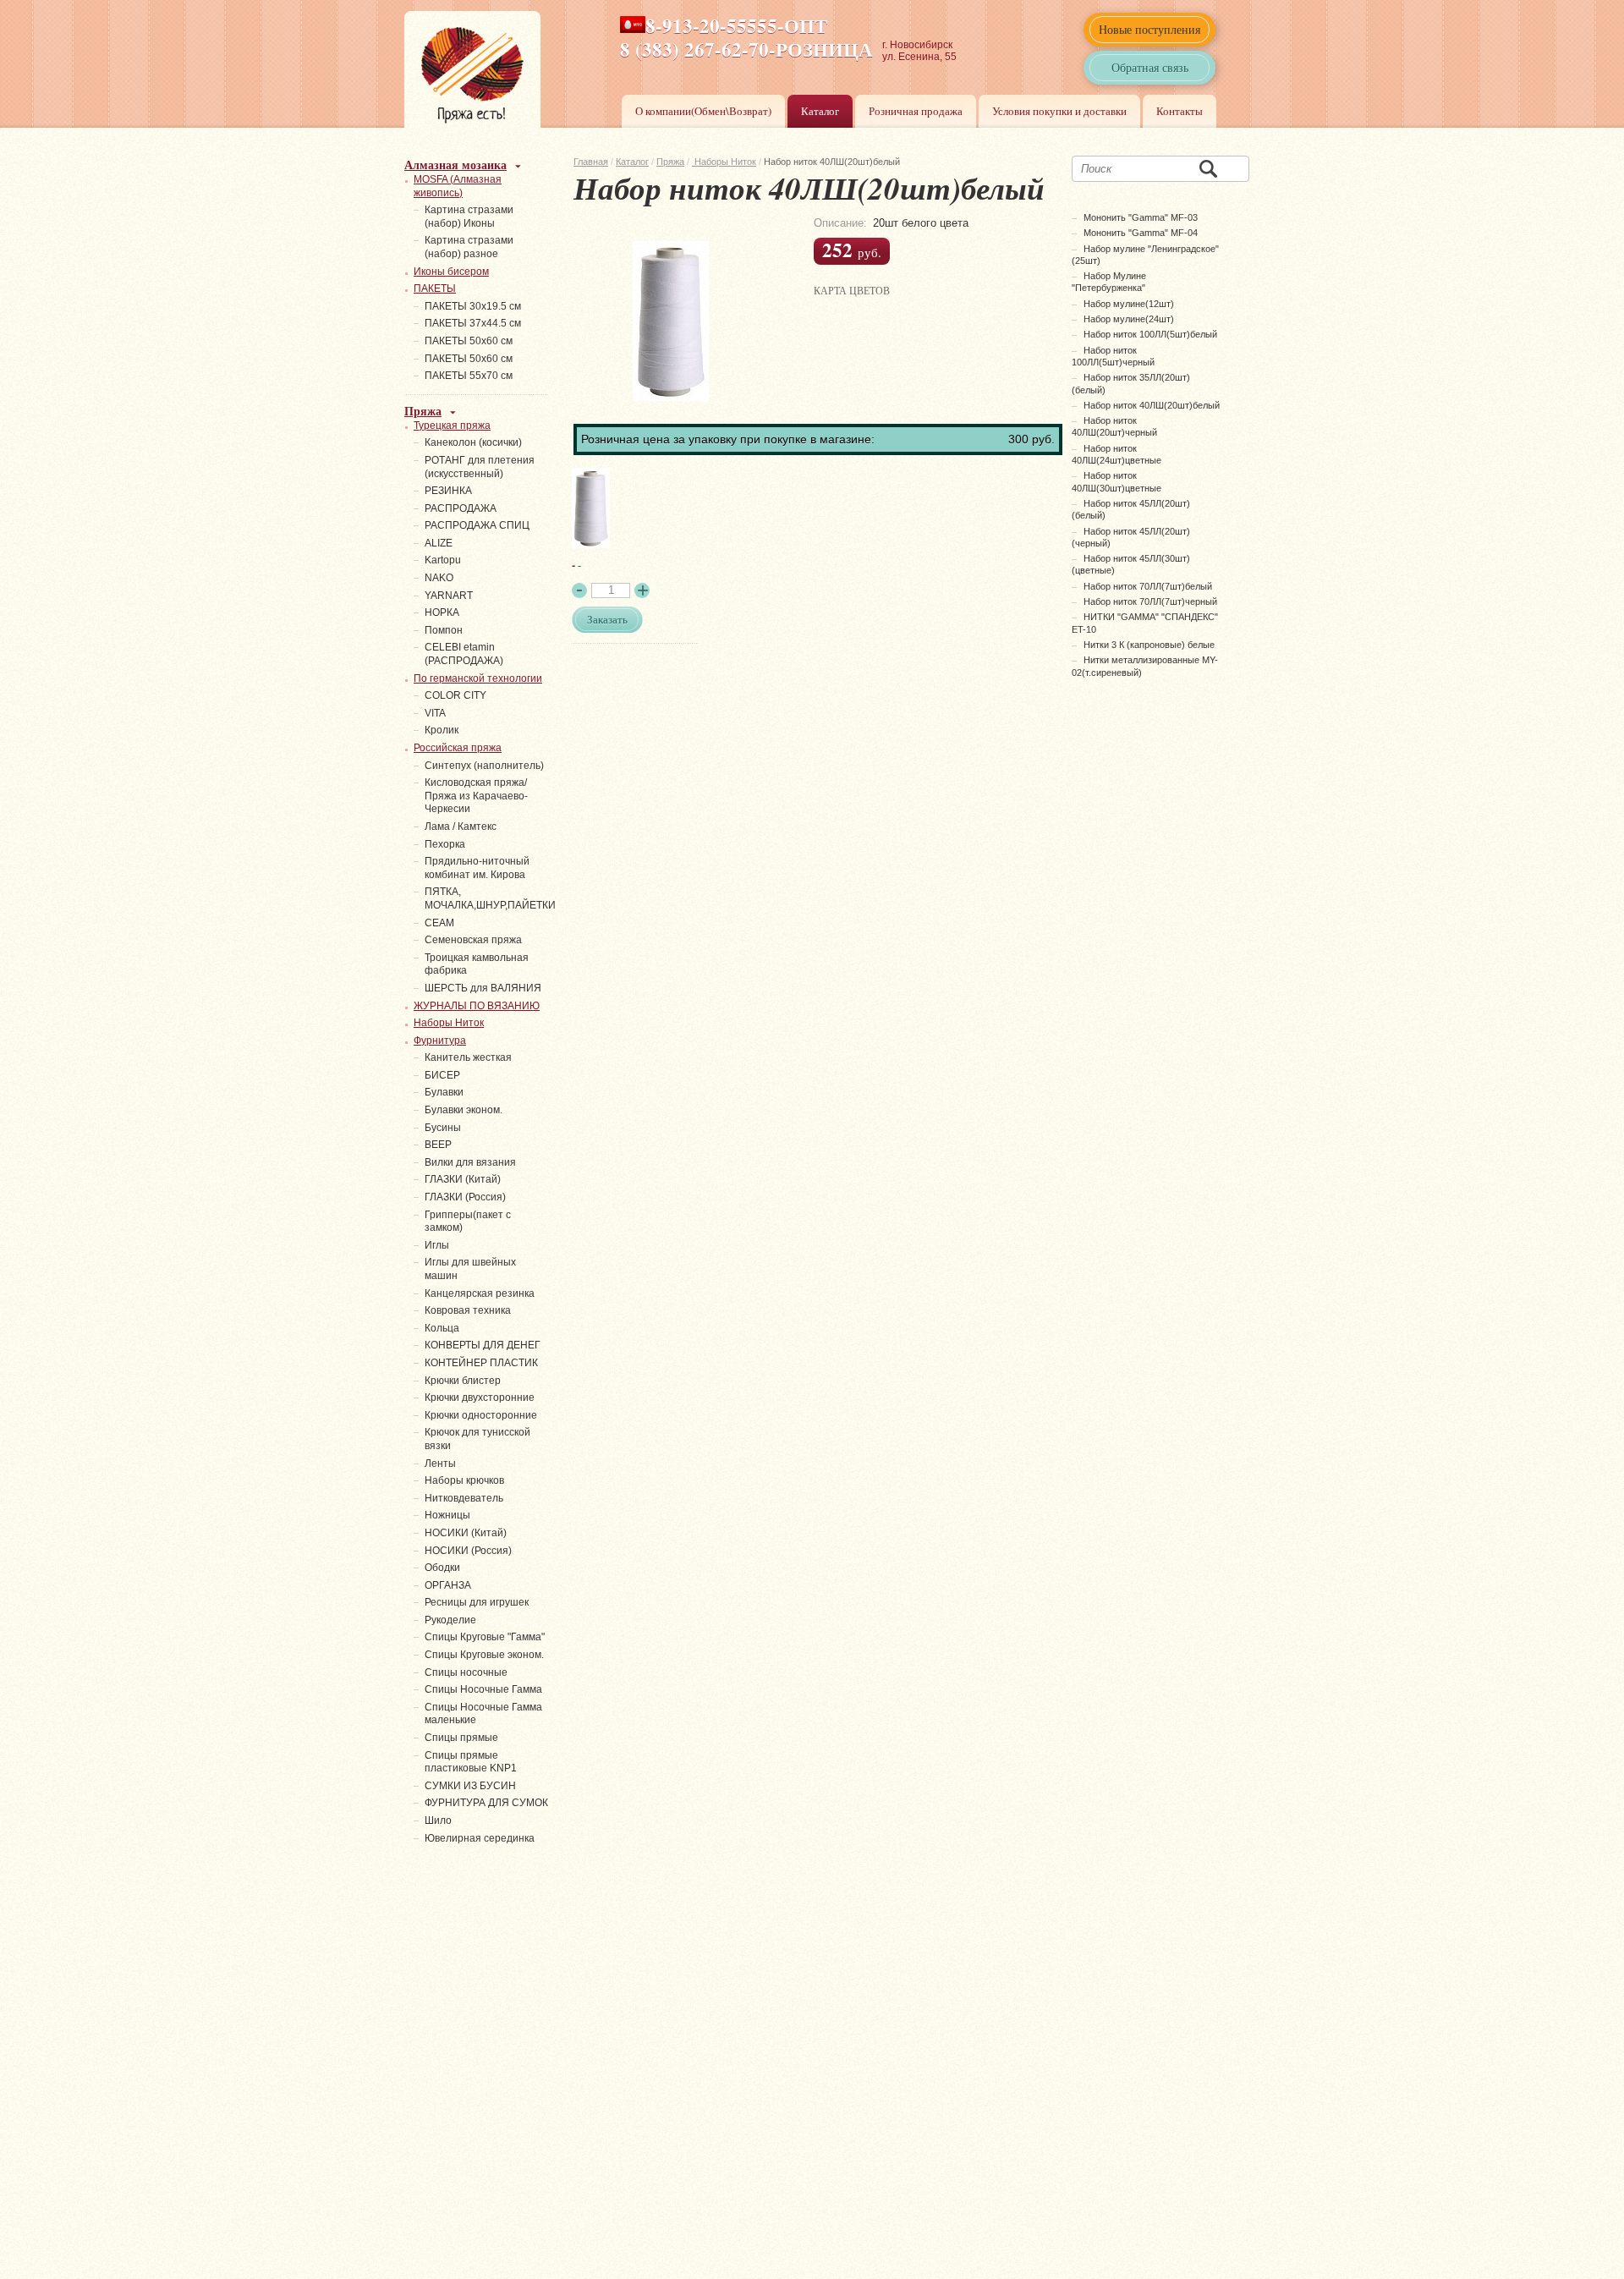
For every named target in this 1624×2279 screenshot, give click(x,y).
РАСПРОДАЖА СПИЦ (477, 525)
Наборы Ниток (724, 162)
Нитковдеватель (464, 1498)
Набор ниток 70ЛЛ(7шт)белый (1148, 586)
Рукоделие (450, 1620)
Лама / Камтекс (461, 826)
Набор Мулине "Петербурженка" (1109, 282)
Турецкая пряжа (452, 426)
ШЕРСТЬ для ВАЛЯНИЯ (483, 988)
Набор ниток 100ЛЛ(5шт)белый (1150, 334)
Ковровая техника (468, 1310)
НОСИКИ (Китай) (466, 1533)
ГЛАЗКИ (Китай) (463, 1179)
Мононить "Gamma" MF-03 (1141, 217)
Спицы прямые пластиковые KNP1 (471, 1762)
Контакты (1180, 111)
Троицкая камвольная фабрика (477, 964)
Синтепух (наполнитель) (484, 766)
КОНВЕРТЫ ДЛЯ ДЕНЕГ (483, 1345)
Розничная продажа (916, 111)
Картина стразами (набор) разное (469, 247)
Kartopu (443, 560)
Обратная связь (1150, 67)
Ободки (442, 1568)
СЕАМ (439, 923)
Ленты (440, 1464)
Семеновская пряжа (473, 940)
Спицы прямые (461, 1738)
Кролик (442, 730)
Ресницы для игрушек (477, 1602)
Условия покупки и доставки (1059, 111)
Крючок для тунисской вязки (477, 1439)
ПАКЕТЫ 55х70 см (469, 376)
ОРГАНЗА (448, 1585)
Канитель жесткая (468, 1057)
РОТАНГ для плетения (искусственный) (480, 467)
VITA (435, 713)
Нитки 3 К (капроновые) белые (1149, 645)
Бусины (443, 1128)
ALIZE (439, 543)
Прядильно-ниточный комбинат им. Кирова (477, 868)
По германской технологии (478, 678)
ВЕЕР (438, 1145)
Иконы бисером (451, 272)
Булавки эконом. (464, 1110)
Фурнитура (440, 1041)
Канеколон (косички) (473, 442)
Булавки (444, 1092)
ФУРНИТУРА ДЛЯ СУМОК (486, 1803)
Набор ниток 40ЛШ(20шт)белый (1152, 405)
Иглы (437, 1245)
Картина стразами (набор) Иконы (469, 217)
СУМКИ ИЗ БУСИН (470, 1786)
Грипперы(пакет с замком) (468, 1222)
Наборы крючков (464, 1480)
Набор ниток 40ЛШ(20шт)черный (1114, 426)
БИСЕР (442, 1075)
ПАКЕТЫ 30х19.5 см (473, 306)
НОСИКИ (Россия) (468, 1551)
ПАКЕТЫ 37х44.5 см (473, 323)
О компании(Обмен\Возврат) (703, 111)
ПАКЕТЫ (435, 288)
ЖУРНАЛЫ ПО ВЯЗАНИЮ (477, 1006)
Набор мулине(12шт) (1129, 304)
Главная (591, 162)
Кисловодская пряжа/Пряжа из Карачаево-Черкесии (476, 796)
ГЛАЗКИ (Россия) (465, 1197)
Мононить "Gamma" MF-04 (1141, 233)
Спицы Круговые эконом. (484, 1655)
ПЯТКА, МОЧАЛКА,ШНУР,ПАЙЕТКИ (490, 898)
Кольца (442, 1328)
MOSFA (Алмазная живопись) (458, 186)
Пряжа (670, 162)
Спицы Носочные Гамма (483, 1689)
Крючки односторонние (481, 1415)
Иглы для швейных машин (470, 1269)
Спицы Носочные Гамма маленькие (483, 1714)
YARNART (449, 596)
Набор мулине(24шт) (1129, 319)
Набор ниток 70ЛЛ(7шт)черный (1150, 601)
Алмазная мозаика (455, 165)
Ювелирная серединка (480, 1838)
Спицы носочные (466, 1672)
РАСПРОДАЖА (461, 508)
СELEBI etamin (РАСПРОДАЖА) (464, 654)
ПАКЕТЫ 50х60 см (469, 341)
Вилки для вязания (470, 1162)
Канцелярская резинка (480, 1293)
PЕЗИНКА (448, 491)
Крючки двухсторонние (480, 1398)
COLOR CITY (455, 695)
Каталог (820, 111)
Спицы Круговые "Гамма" (485, 1637)
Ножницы (447, 1515)
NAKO (439, 578)
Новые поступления (1149, 29)
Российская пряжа (458, 748)
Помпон (444, 630)
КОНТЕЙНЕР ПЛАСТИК (481, 1363)
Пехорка (445, 844)
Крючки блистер (463, 1381)
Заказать (607, 619)
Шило (438, 1820)
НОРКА (442, 612)
